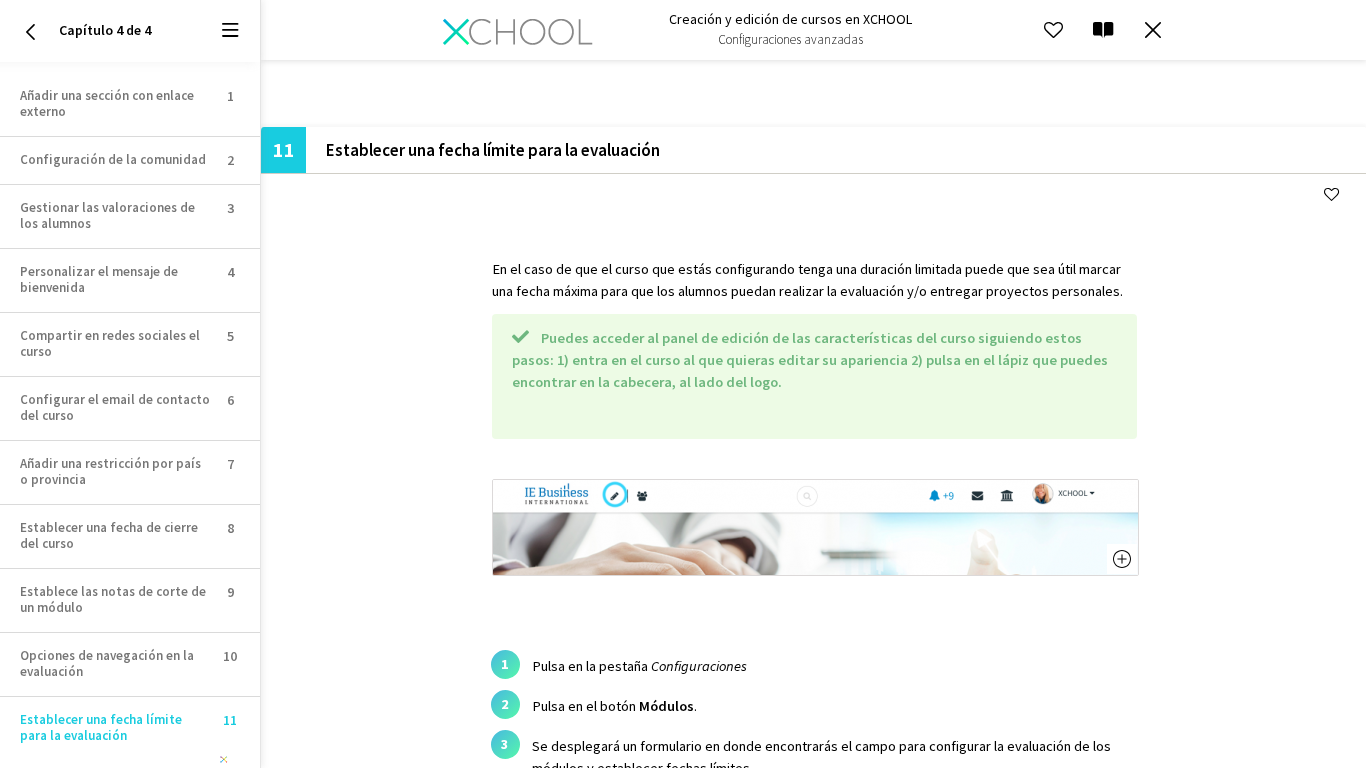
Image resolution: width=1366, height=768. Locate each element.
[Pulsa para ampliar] (815, 571)
